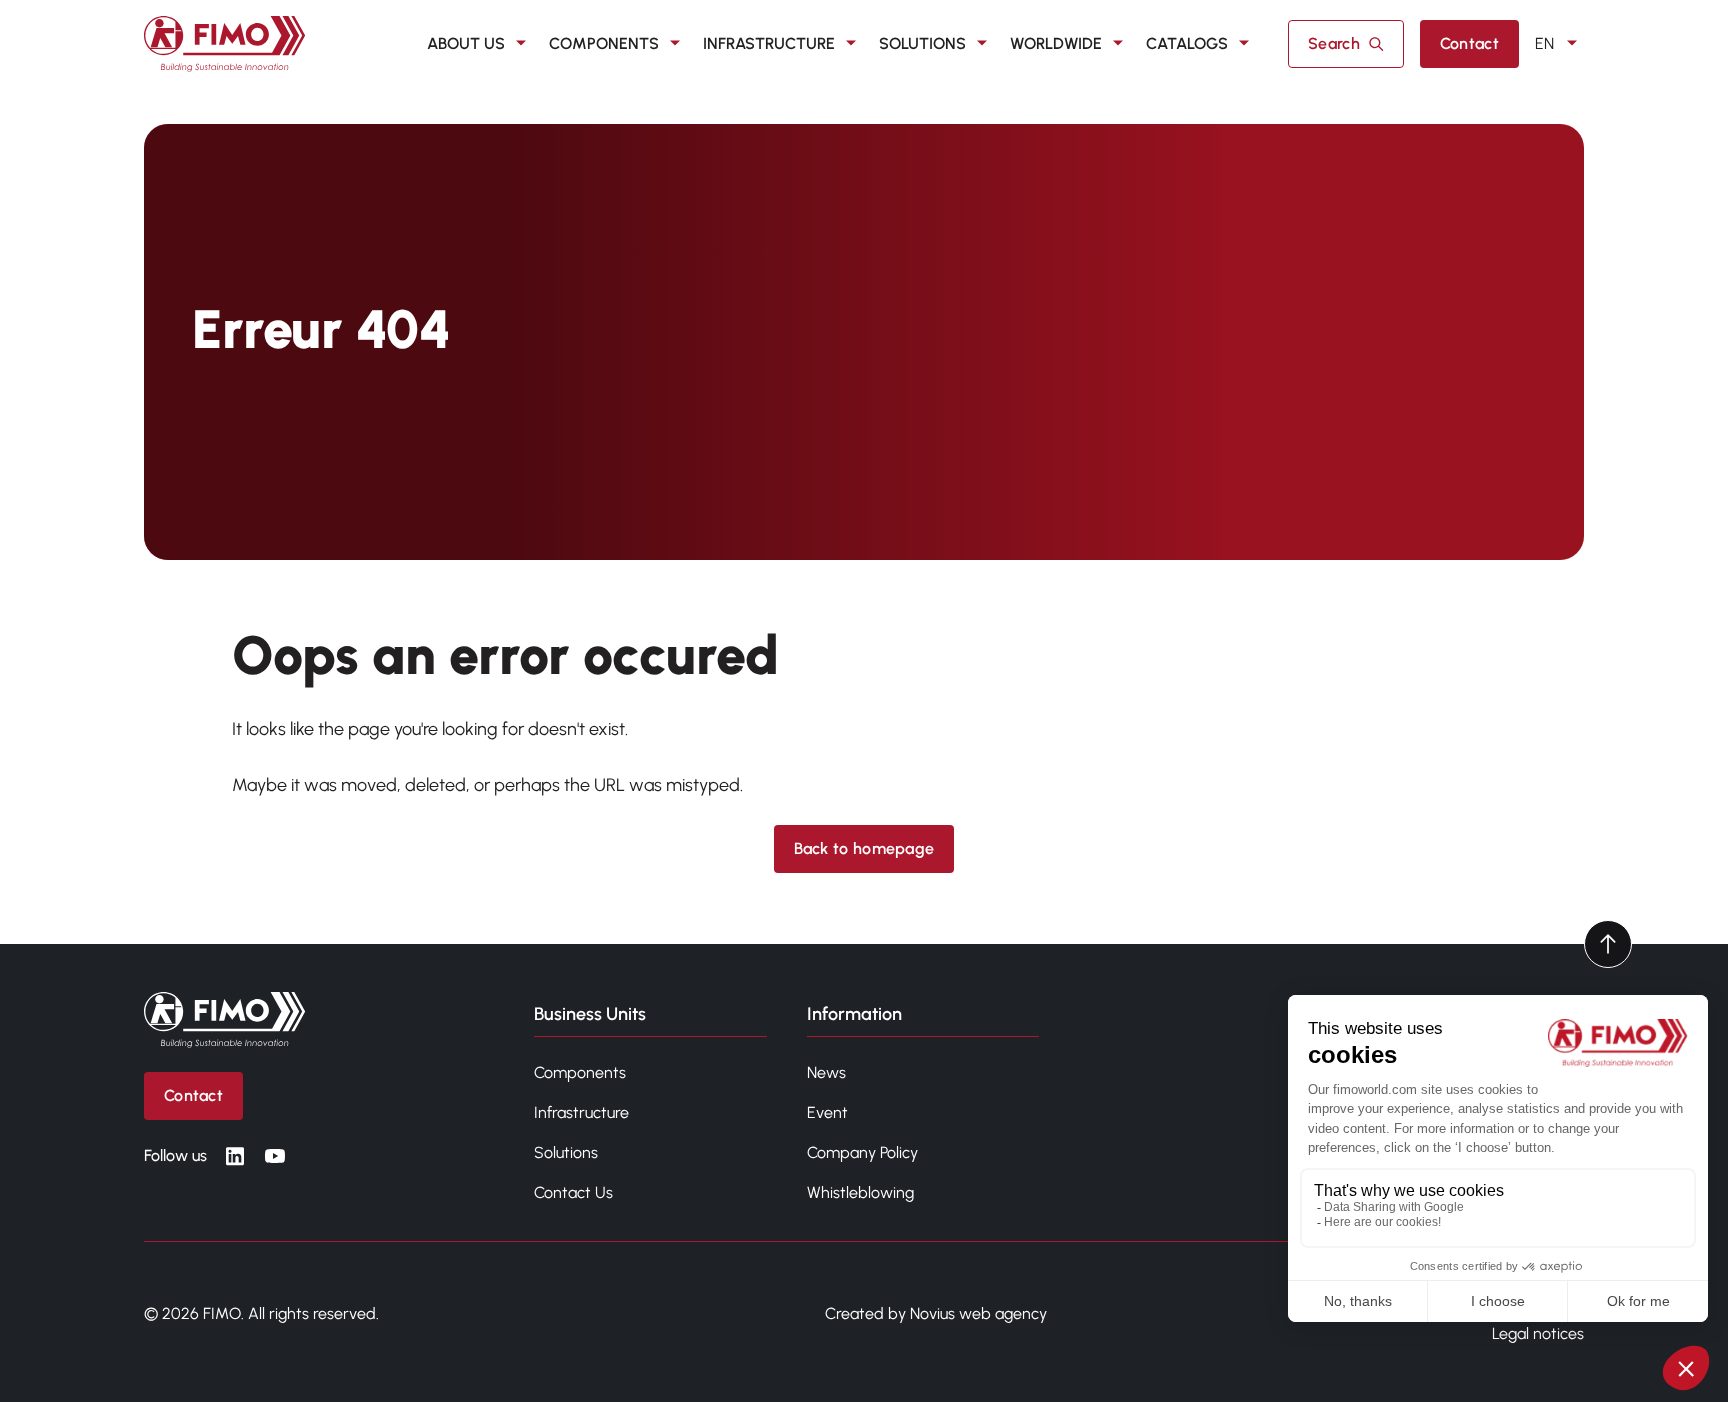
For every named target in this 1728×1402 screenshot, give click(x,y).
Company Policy (862, 1152)
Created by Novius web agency (936, 1313)
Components (580, 1072)
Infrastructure (581, 1112)
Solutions (566, 1152)
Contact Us (573, 1192)
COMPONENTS (604, 43)
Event (827, 1112)
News (826, 1072)
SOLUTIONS (922, 43)
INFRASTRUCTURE (769, 43)
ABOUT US (466, 43)
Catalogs (1187, 43)
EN (1544, 43)
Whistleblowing (860, 1192)
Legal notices (1538, 1333)
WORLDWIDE (1056, 43)
